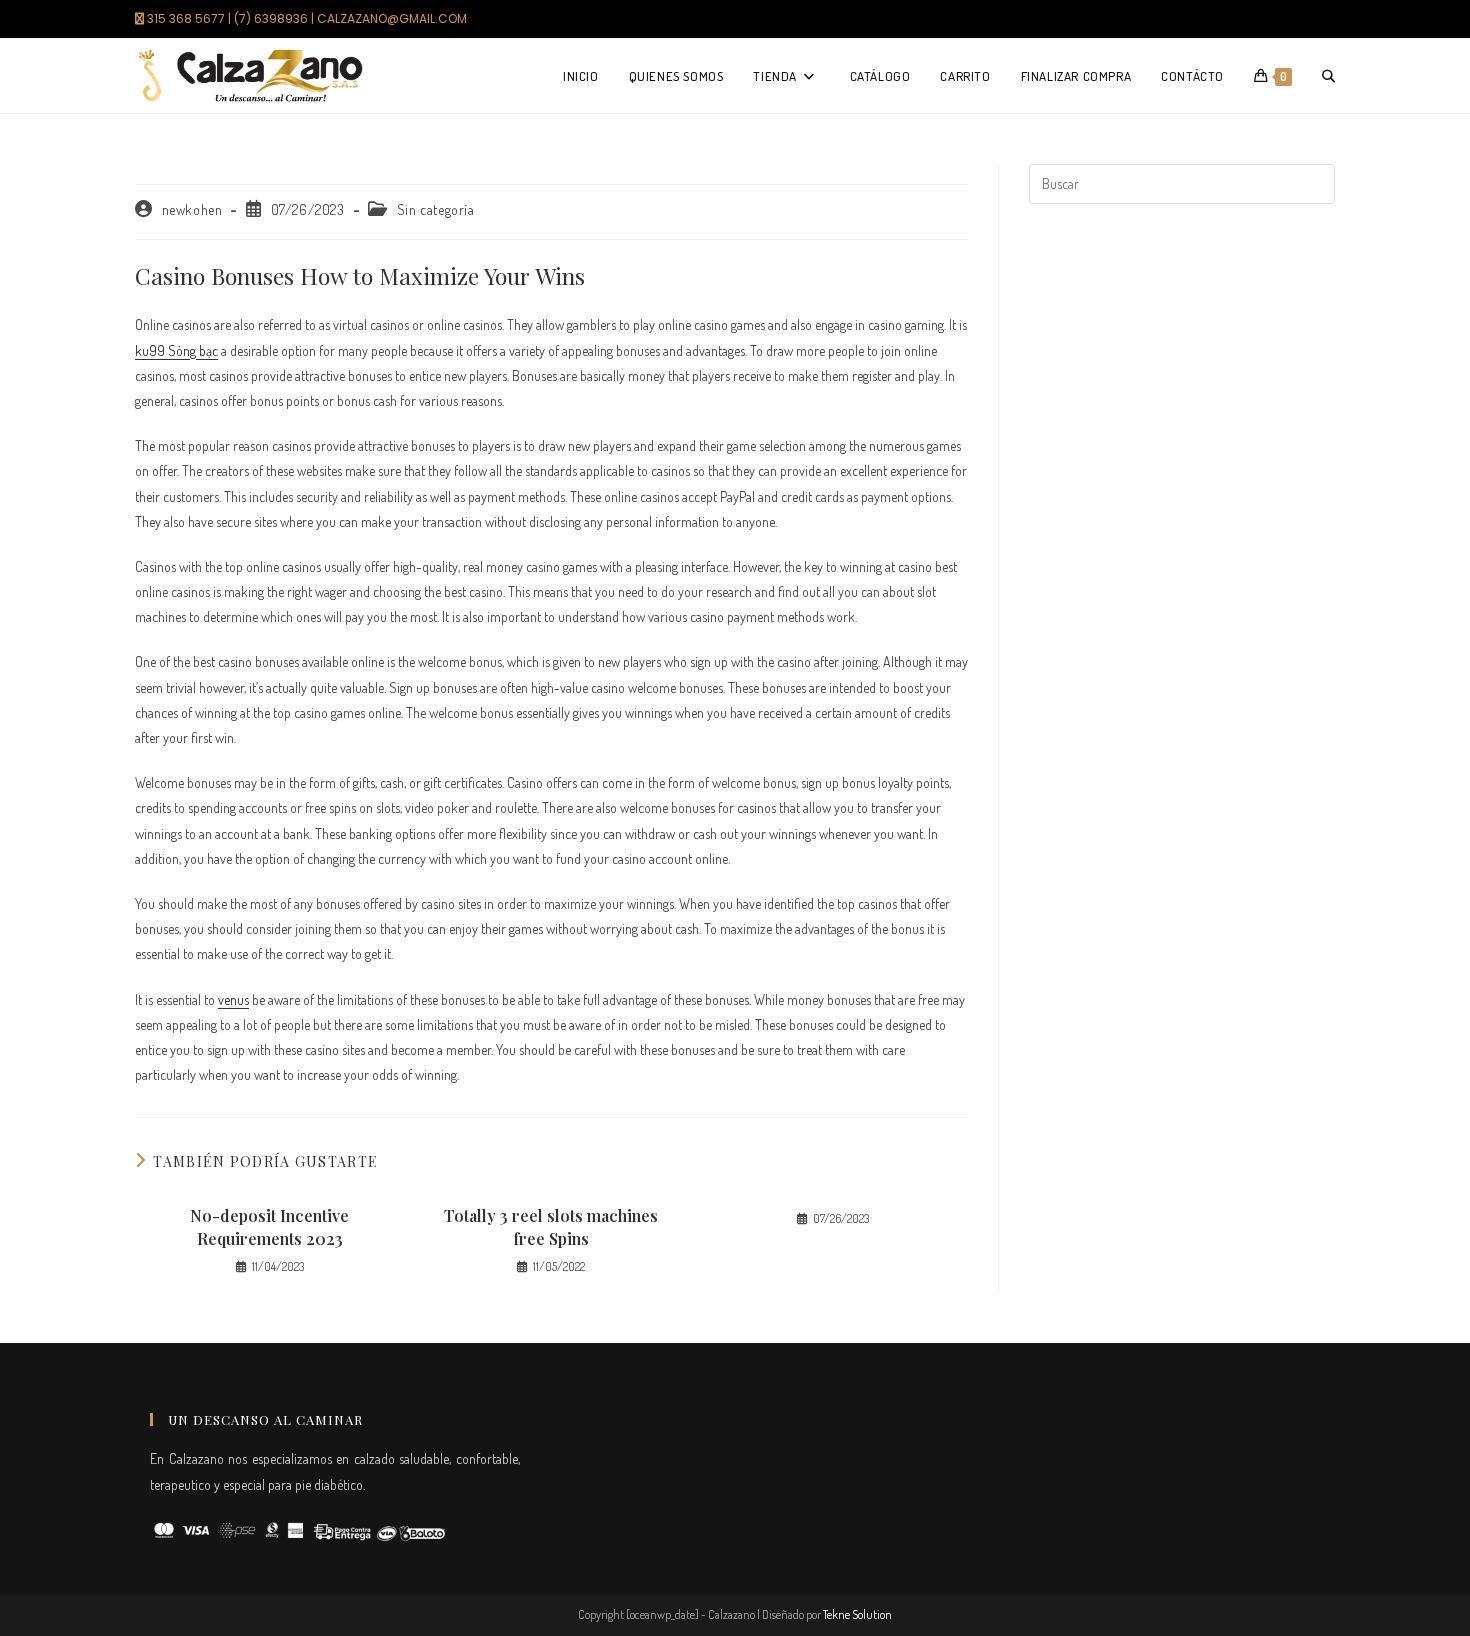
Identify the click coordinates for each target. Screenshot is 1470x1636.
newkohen (192, 209)
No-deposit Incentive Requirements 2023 (269, 1226)
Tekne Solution (857, 1614)
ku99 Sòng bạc (176, 350)
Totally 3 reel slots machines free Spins (551, 1226)
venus (233, 999)
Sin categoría (436, 209)
